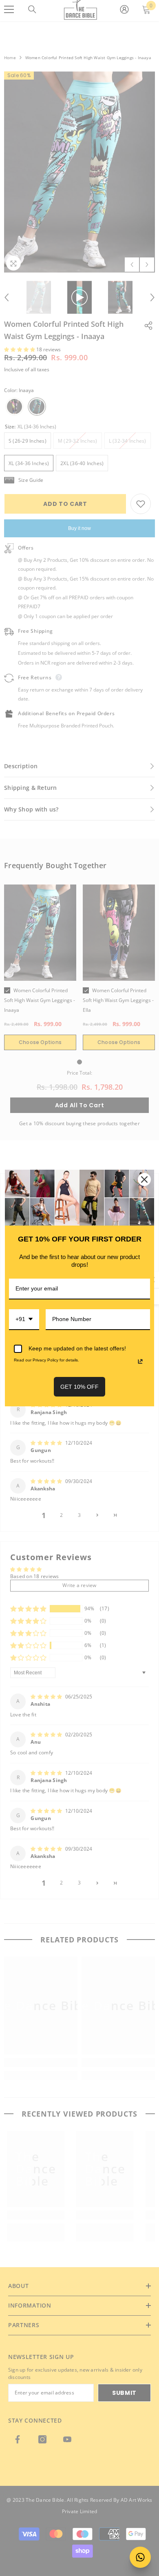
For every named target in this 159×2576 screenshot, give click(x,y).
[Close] (144, 1179)
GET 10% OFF (79, 1387)
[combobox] (24, 1320)
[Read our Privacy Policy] (140, 1361)
